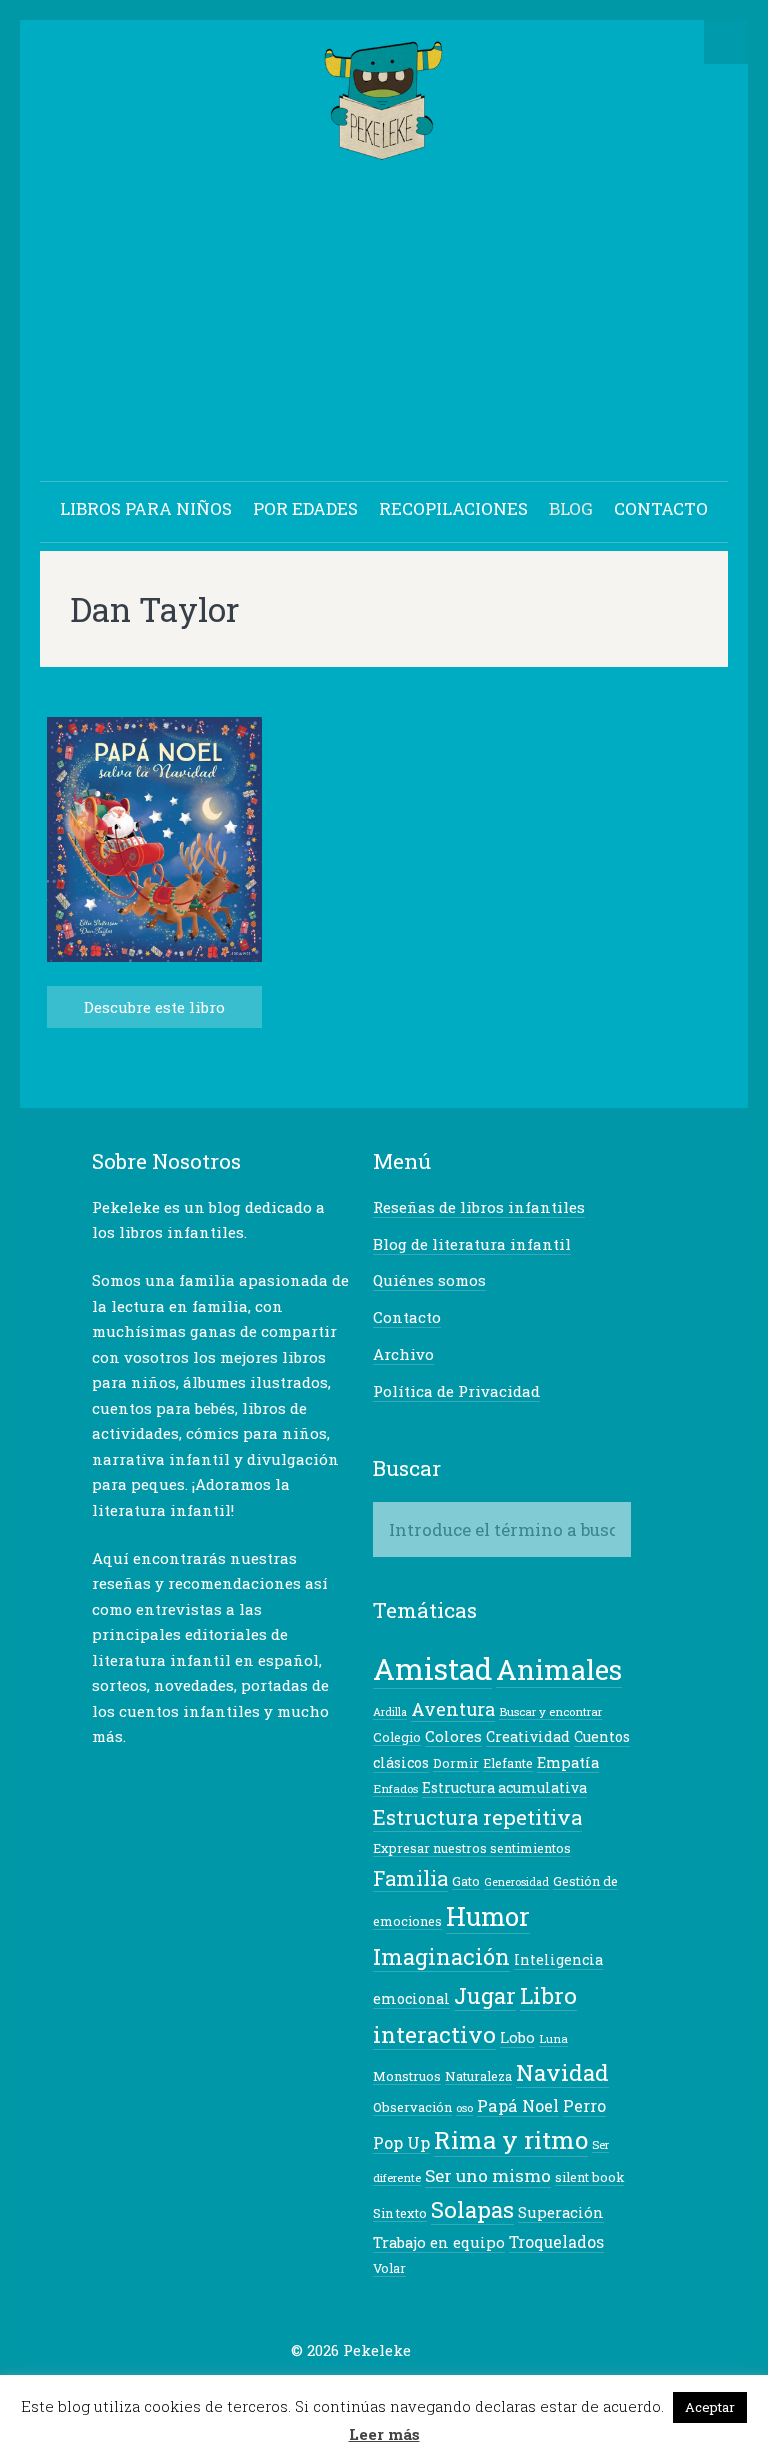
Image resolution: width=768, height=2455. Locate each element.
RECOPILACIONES (453, 508)
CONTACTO (661, 508)
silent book (589, 2177)
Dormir (456, 1763)
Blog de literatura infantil (472, 1244)
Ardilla (390, 1712)
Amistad (432, 1668)
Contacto (407, 1317)
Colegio (397, 1737)
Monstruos (407, 2076)
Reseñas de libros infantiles (479, 1207)
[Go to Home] (384, 150)
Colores (453, 1736)
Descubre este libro (154, 1007)
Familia (410, 1878)
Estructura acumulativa (504, 1787)
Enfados (395, 1788)
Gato (466, 1881)
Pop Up (401, 2142)
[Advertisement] (384, 324)
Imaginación (441, 1956)
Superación (561, 2212)
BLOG (571, 508)
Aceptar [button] (710, 2407)
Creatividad (528, 1736)
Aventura (453, 1709)
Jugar (485, 1995)
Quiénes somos (429, 1280)
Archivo (403, 1354)
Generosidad (516, 1882)
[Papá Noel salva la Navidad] (154, 956)
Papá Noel (518, 2105)
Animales (559, 1669)
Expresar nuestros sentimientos (472, 1848)
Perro (584, 2106)
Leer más (384, 2434)
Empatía (568, 1762)
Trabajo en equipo (439, 2242)
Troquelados (556, 2242)
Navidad (562, 2072)
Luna (553, 2038)
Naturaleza (478, 2076)
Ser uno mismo (488, 2175)
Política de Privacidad (456, 1391)
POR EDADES (305, 508)
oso (464, 2107)
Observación (412, 2107)
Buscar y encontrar (550, 1711)
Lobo (517, 2037)
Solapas (472, 2209)
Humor (488, 1916)
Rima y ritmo (511, 2139)
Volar (389, 2268)
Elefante (508, 1763)
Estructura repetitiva (477, 1817)
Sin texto (400, 2213)
